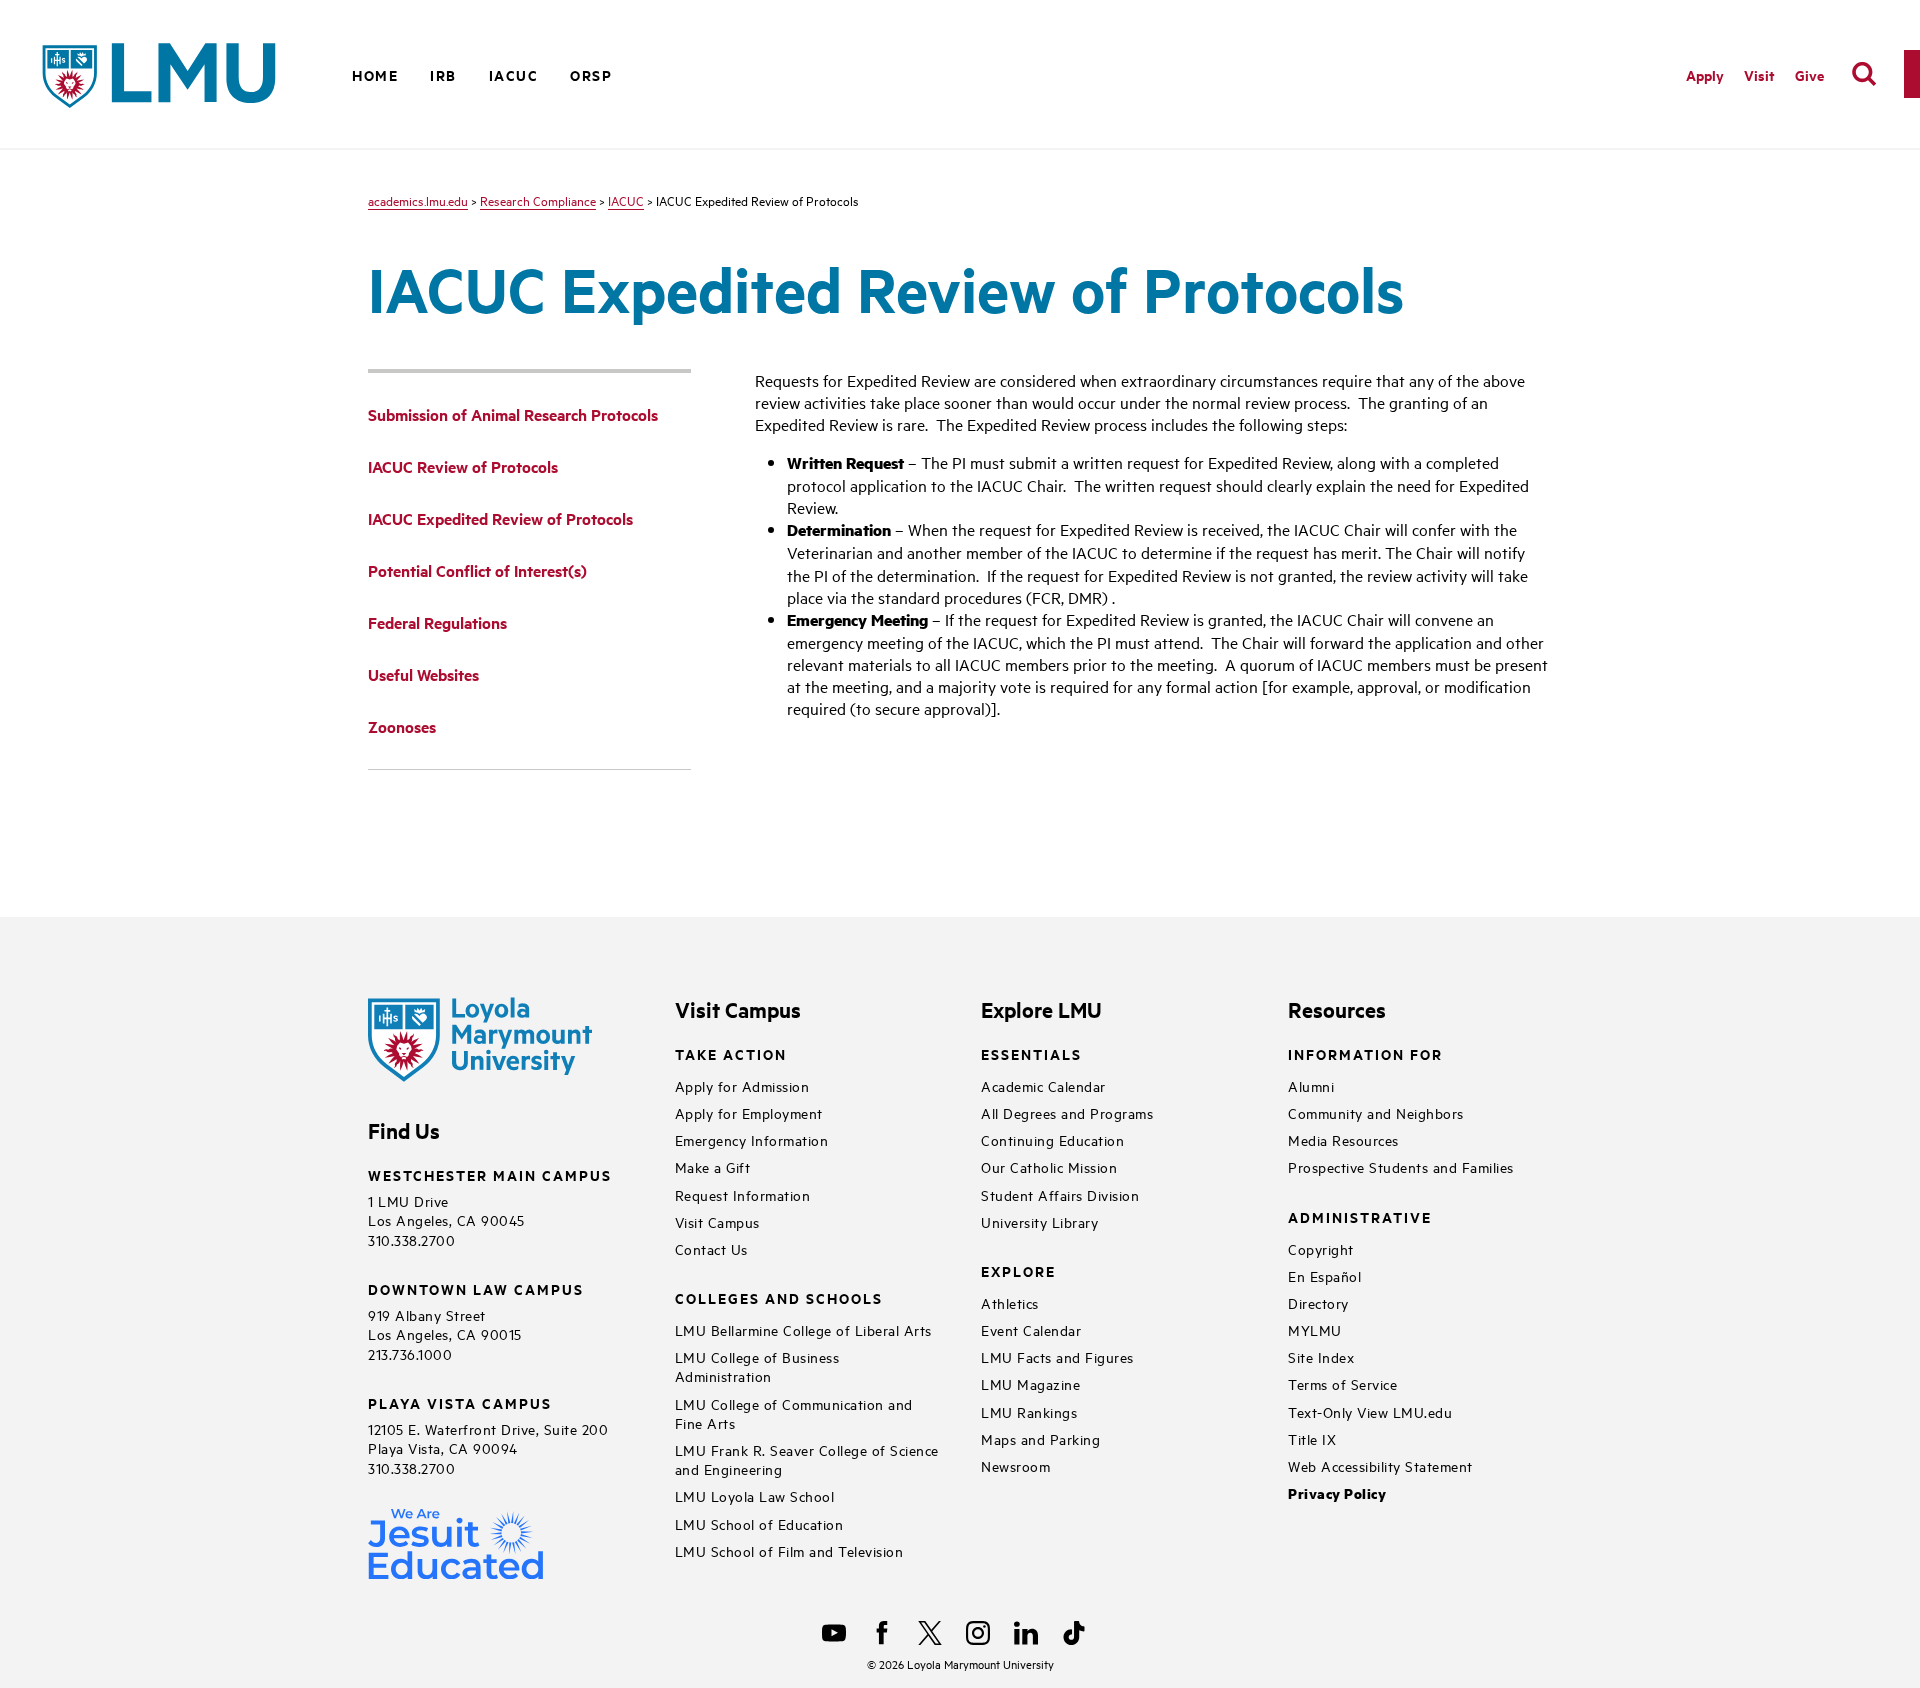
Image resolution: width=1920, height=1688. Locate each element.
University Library (1039, 1221)
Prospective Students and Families (1401, 1166)
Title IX (1312, 1438)
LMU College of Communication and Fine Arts (794, 1413)
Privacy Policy (1337, 1493)
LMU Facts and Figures (1057, 1356)
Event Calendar (1031, 1329)
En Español (1324, 1275)
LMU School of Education (759, 1523)
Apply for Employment (749, 1112)
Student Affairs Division (1060, 1194)
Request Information (743, 1194)
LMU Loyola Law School (755, 1495)
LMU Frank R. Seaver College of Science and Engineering (807, 1459)
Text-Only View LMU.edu (1370, 1411)
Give (1809, 74)
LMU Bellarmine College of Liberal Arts (803, 1329)
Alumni (1311, 1085)
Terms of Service (1342, 1383)
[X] (930, 1633)
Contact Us (711, 1248)
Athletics (1010, 1302)
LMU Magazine (1030, 1383)
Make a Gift (713, 1166)
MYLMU (1315, 1329)
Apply (1705, 74)
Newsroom (1015, 1465)
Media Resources (1343, 1139)
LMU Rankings (1029, 1411)
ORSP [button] (591, 74)
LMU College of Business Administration (757, 1366)
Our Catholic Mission (1049, 1166)
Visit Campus (717, 1221)
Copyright (1321, 1248)
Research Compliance (538, 200)
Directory (1318, 1302)
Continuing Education (1052, 1139)
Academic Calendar (1043, 1085)
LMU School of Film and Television (789, 1550)
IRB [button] (443, 74)
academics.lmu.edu (418, 200)
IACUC (626, 200)
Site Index (1321, 1356)
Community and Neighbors (1376, 1112)
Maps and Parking (1040, 1438)
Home (375, 74)
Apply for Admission (742, 1085)
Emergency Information (752, 1139)
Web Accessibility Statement (1380, 1465)
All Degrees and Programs (1067, 1112)
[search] (1864, 74)
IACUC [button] (514, 74)
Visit (1759, 74)
